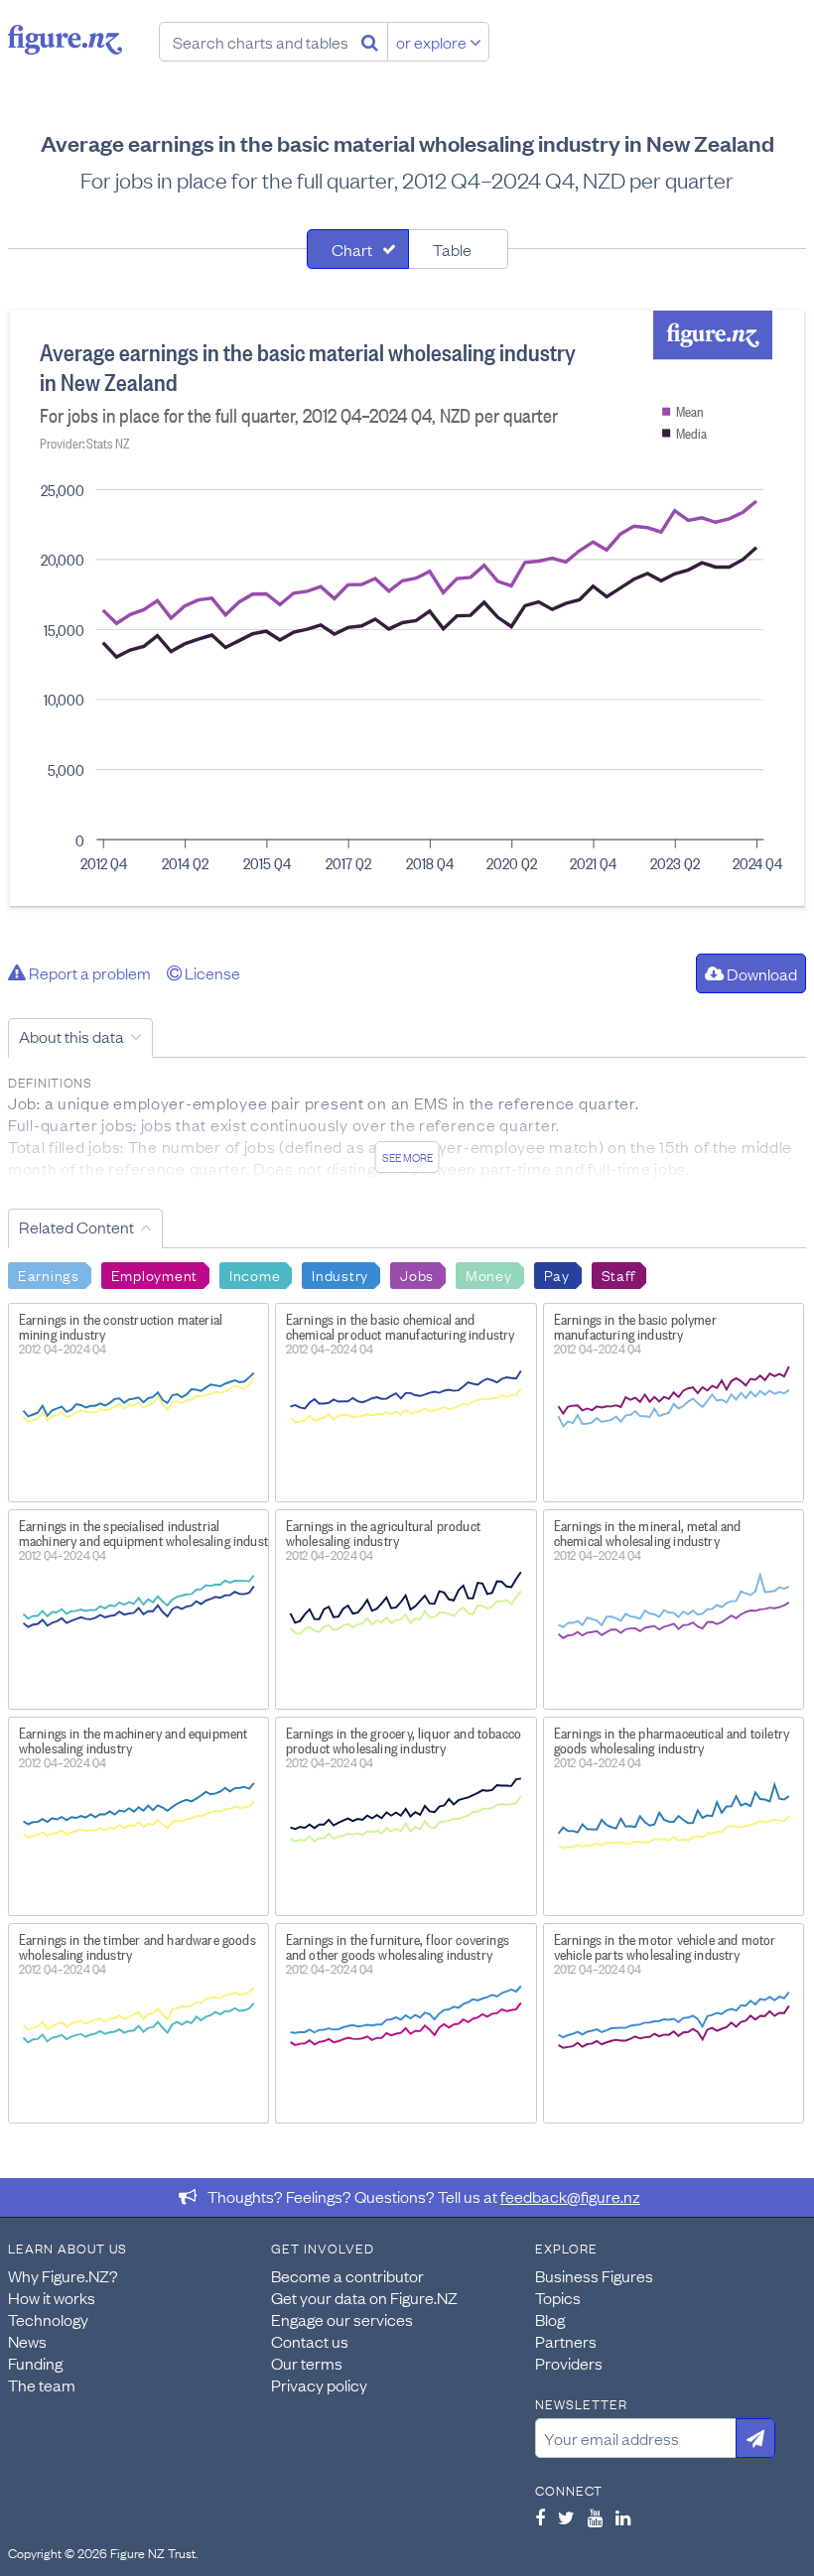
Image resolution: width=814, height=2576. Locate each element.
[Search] (370, 42)
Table (452, 249)
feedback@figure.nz (570, 2196)
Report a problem (88, 972)
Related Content (76, 1226)
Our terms (307, 2363)
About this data (71, 1036)
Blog (550, 2319)
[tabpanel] (407, 608)
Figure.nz (65, 40)
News (27, 2341)
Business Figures (594, 2275)
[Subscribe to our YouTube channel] (595, 2517)
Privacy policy (319, 2384)
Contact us (310, 2341)
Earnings (49, 1274)
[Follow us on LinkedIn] (623, 2517)
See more (407, 1157)
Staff (618, 1274)
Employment (154, 1274)
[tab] (358, 249)
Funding (35, 2363)
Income (255, 1274)
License (211, 972)
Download (760, 973)
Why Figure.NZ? (63, 2275)
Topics (558, 2297)
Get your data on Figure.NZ (364, 2297)
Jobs (417, 1274)
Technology (48, 2319)
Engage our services (342, 2319)
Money (489, 1274)
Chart (352, 249)
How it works (52, 2297)
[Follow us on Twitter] (566, 2517)
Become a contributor (347, 2275)
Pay (557, 1274)
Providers (569, 2363)
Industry (340, 1274)
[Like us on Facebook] (540, 2517)
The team (42, 2384)
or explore (433, 42)
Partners (566, 2341)
